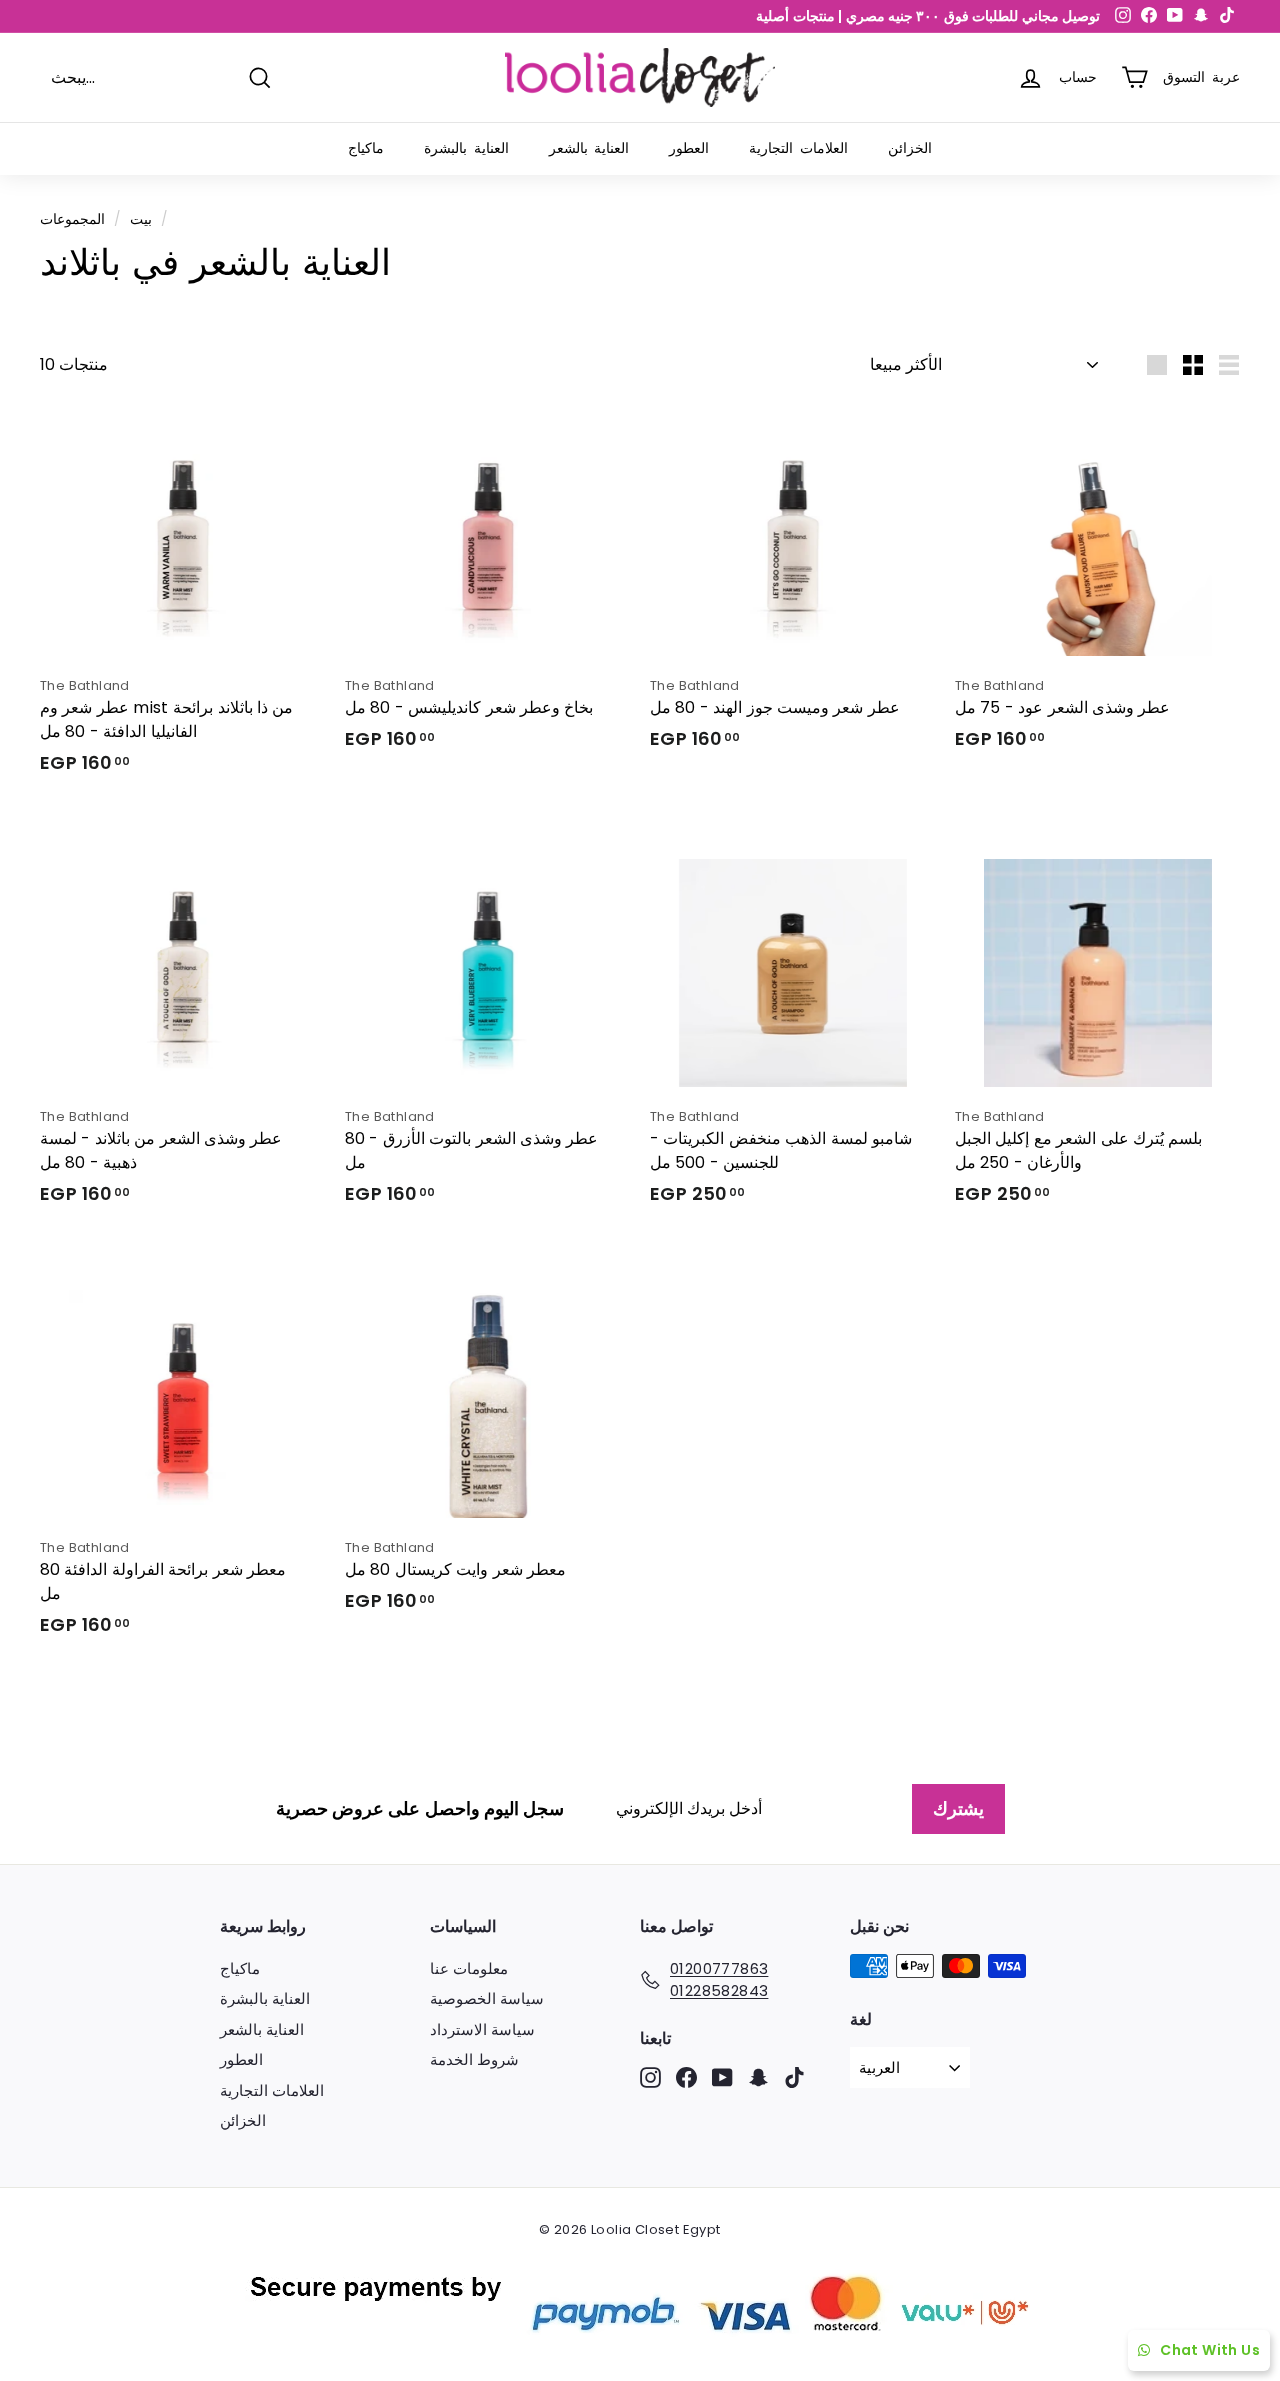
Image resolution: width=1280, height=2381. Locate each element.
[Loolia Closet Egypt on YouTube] (722, 2077)
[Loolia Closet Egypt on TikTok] (794, 2077)
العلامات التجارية (798, 148)
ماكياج (366, 148)
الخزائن (910, 148)
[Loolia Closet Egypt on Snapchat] (758, 2077)
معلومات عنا (469, 1968)
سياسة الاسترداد (482, 2029)
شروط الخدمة (474, 2059)
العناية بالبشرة (466, 148)
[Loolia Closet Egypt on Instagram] (650, 2077)
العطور (689, 148)
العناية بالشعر (589, 148)
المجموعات (72, 219)
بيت (141, 219)
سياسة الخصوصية (487, 1998)
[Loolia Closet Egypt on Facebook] (686, 2077)
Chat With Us (1210, 2350)
